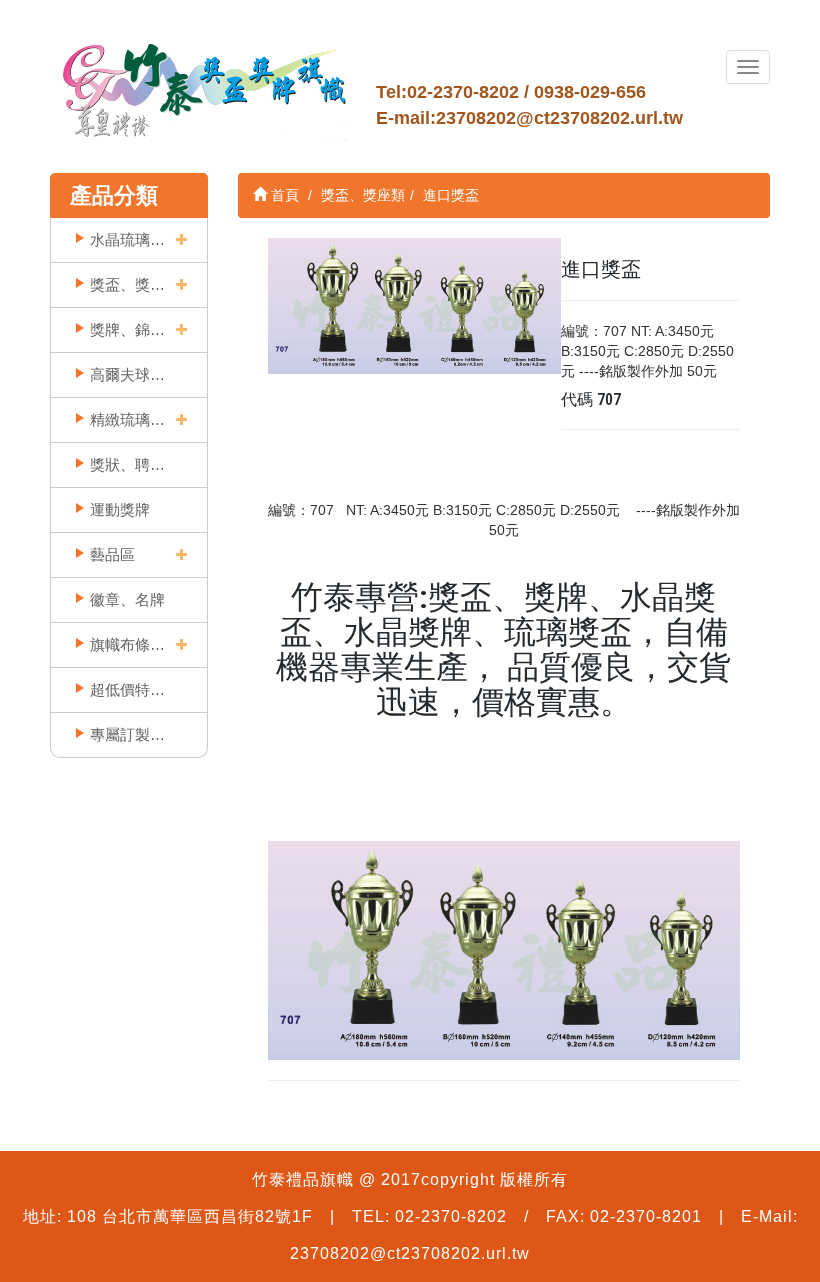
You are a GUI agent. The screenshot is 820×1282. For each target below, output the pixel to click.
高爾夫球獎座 (127, 374)
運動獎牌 (120, 509)
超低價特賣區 (127, 689)
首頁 (283, 195)
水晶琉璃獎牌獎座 (127, 239)
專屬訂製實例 (127, 734)
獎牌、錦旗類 (127, 329)
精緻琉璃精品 (127, 419)
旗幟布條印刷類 (127, 644)
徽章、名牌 (127, 599)
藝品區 (112, 554)
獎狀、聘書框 (127, 464)
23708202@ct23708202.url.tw (559, 118)
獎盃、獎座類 (127, 284)
